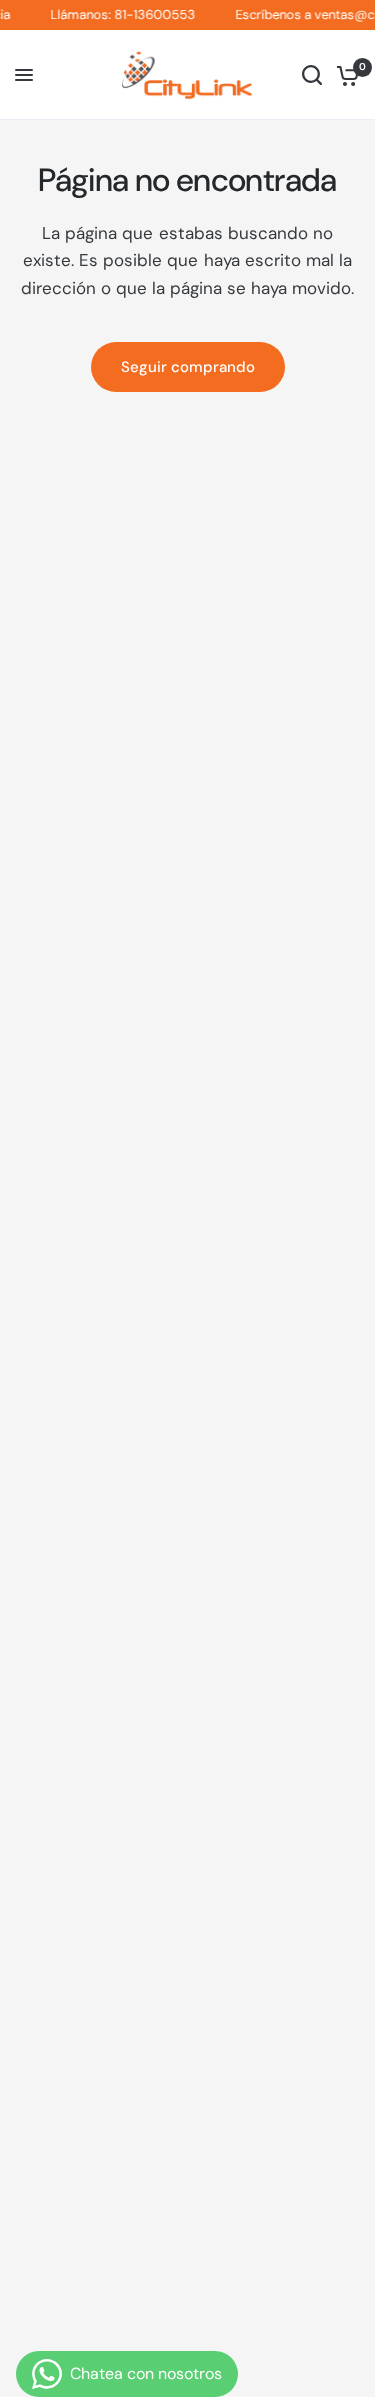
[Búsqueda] (312, 75)
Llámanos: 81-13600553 (116, 15)
